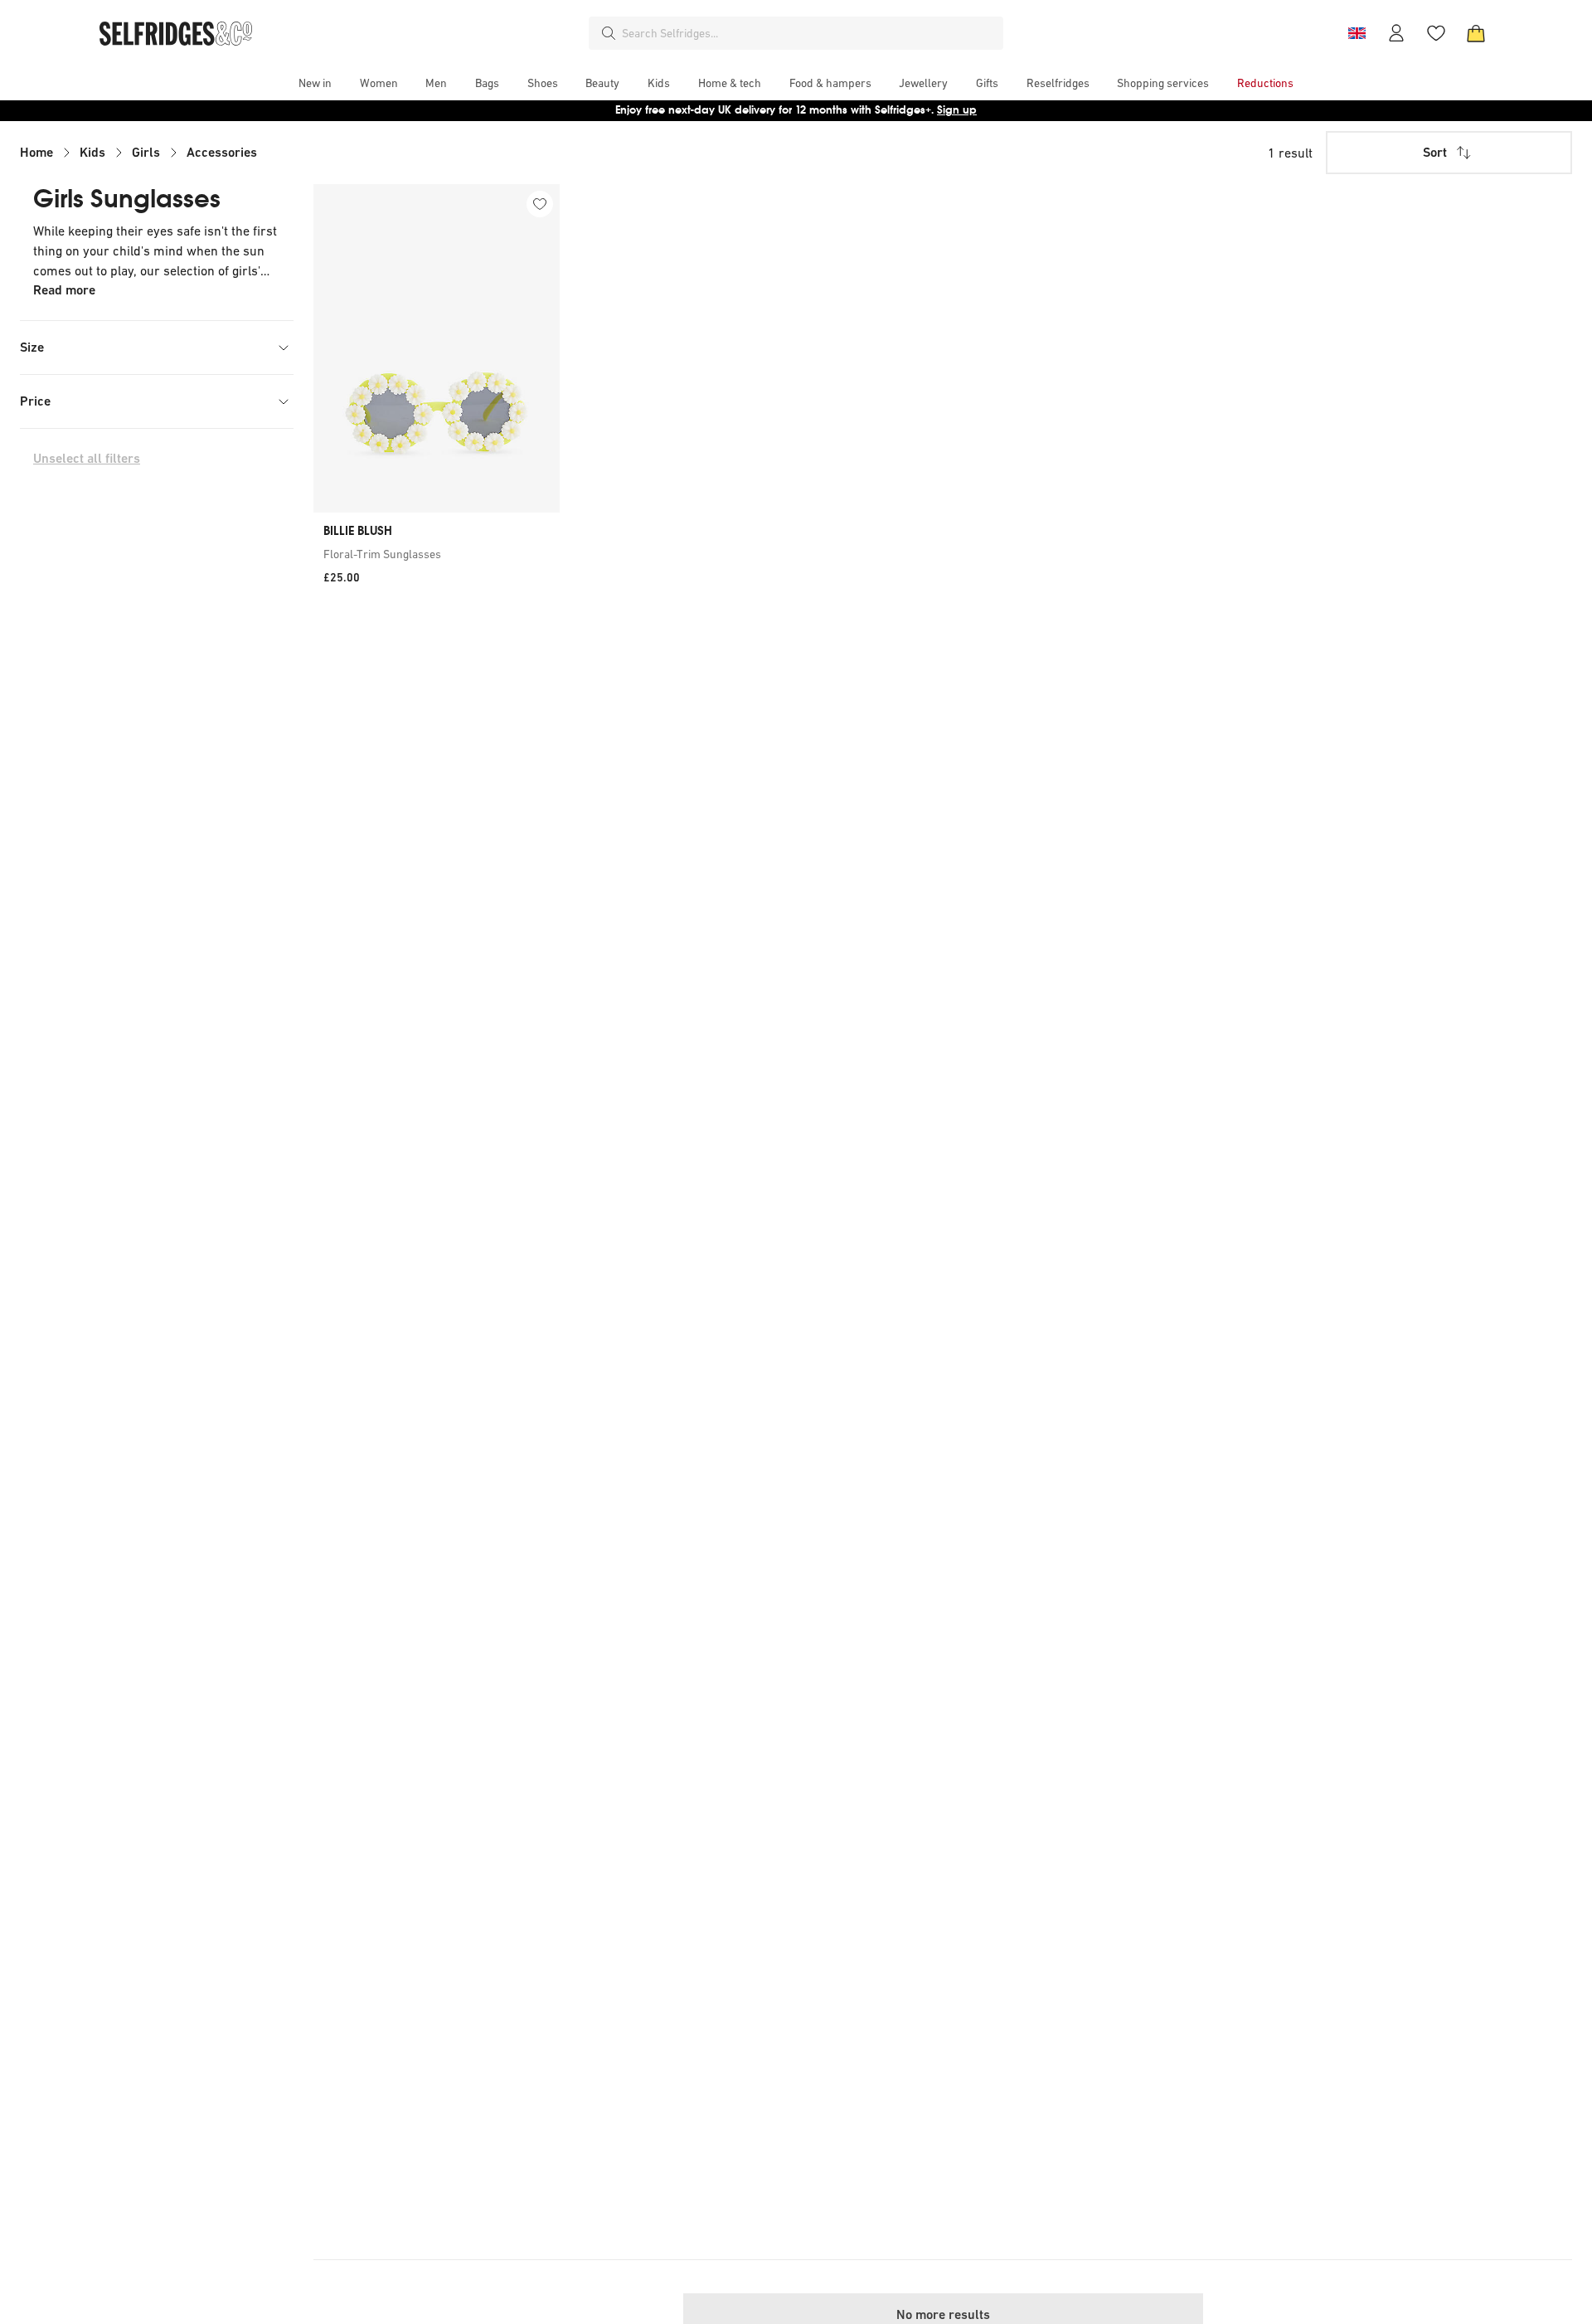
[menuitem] (315, 83)
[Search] (609, 33)
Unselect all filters (87, 458)
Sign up (957, 110)
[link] (437, 554)
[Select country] (1357, 33)
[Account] (1396, 33)
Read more (64, 290)
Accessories (222, 152)
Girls (146, 152)
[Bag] (1476, 33)
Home (36, 152)
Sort (1435, 152)
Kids (92, 152)
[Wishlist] (1436, 33)
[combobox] (809, 33)
